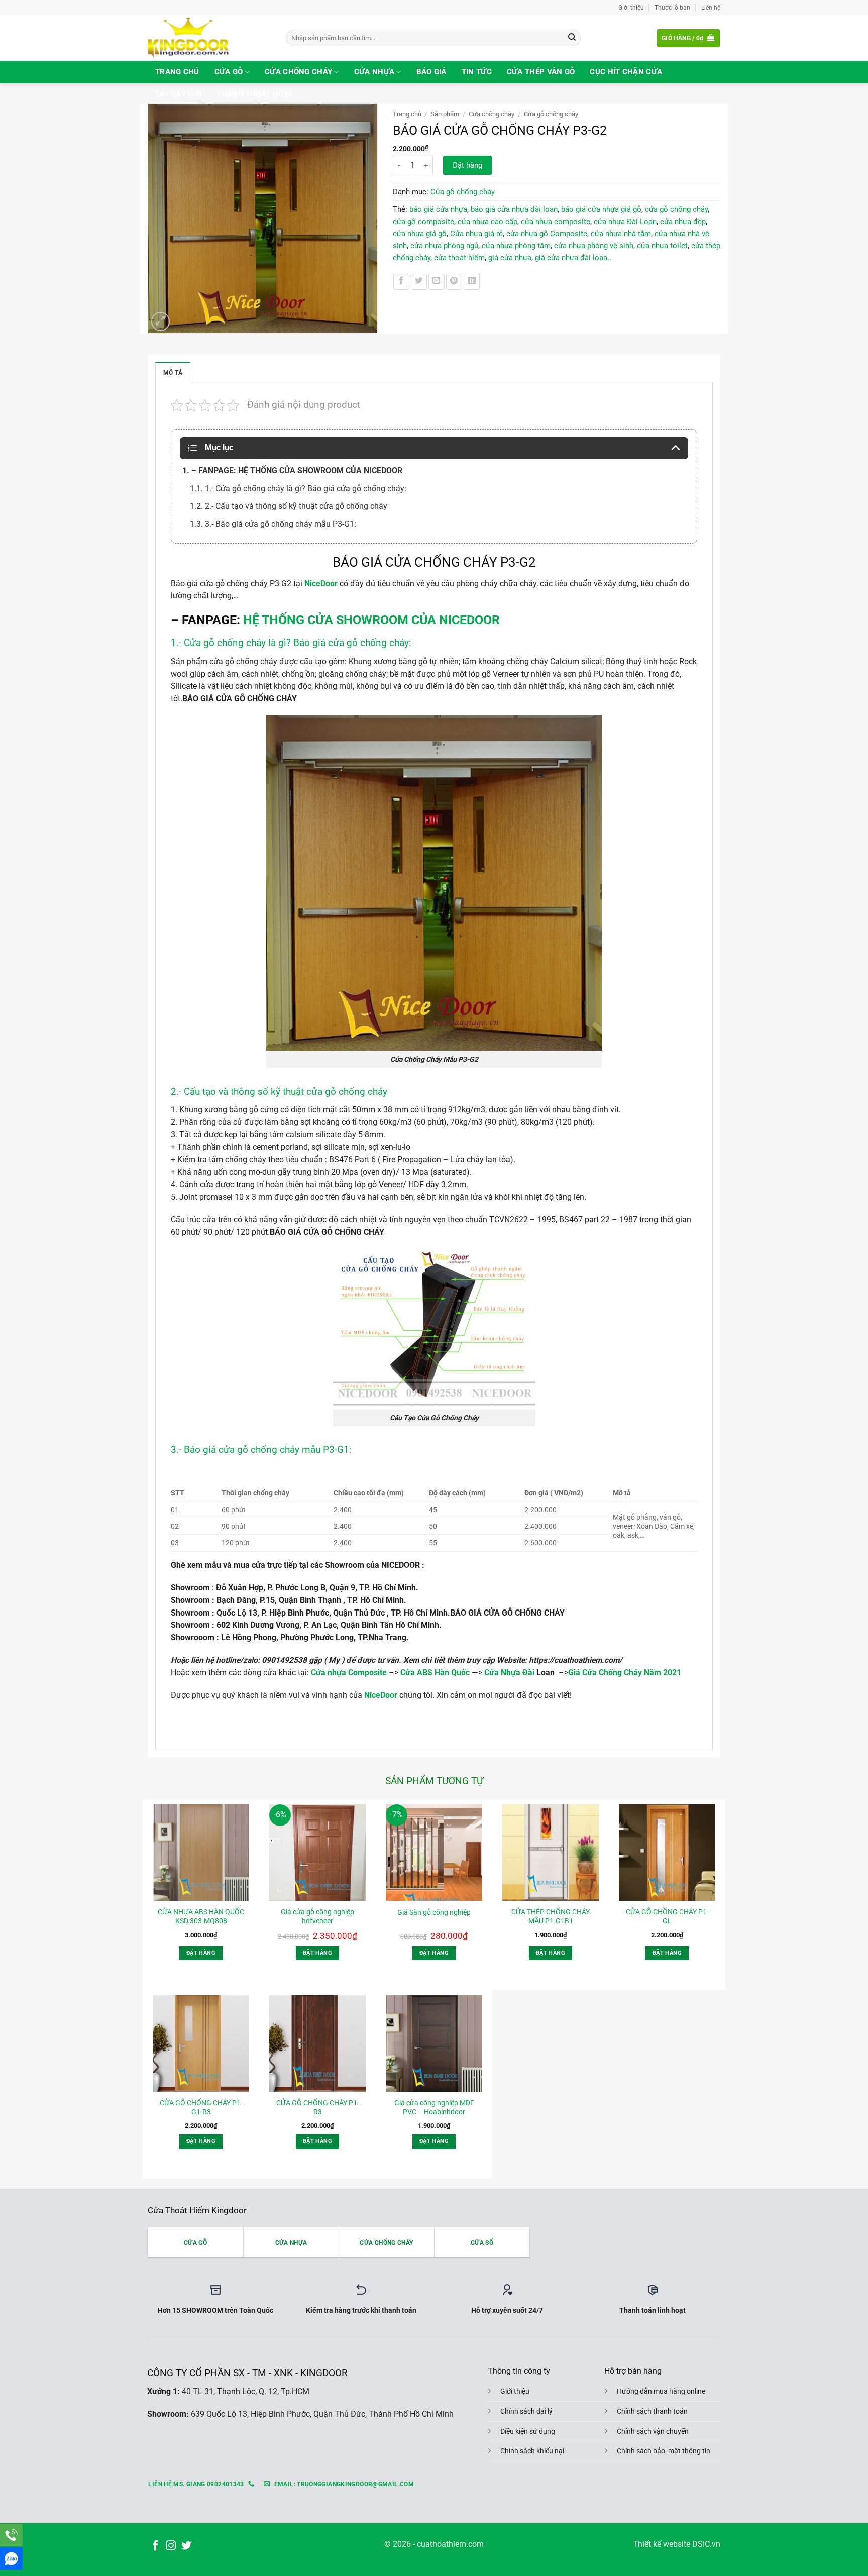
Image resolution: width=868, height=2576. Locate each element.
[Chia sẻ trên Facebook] (401, 282)
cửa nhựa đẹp (683, 222)
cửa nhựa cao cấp (487, 222)
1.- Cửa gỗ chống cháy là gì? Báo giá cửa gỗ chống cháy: (291, 643)
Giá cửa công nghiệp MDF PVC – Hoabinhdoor (434, 2107)
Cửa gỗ (229, 72)
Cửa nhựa (374, 72)
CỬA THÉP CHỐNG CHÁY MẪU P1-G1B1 (551, 1916)
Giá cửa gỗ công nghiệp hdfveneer (317, 1916)
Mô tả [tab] (173, 372)
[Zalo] (11, 2559)
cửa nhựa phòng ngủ (444, 246)
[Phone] (11, 2535)
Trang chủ (177, 72)
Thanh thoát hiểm (254, 94)
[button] (688, 38)
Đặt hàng (467, 165)
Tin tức (477, 72)
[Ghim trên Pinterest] (454, 282)
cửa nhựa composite (556, 222)
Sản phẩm (445, 114)
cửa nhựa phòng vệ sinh (594, 246)
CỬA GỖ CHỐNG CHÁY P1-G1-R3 (201, 2107)
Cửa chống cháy (298, 72)
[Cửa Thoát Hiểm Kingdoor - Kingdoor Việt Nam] (209, 38)
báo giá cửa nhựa (438, 209)
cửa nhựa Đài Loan (625, 222)
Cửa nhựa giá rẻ (476, 234)
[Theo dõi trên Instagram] (171, 2546)
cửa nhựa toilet (662, 246)
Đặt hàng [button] (201, 1953)
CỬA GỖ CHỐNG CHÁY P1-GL (667, 1916)
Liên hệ (711, 7)
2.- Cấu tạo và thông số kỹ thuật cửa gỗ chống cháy (280, 1091)
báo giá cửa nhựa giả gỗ (601, 209)
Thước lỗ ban (672, 7)
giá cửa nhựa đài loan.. (573, 258)
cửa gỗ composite (423, 222)
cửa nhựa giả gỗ (420, 234)
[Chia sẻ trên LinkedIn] (472, 282)
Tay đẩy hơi (178, 94)
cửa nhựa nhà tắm (621, 234)
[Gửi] (572, 38)
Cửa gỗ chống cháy (551, 114)
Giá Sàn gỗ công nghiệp (434, 1912)
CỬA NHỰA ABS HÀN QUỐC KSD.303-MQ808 (201, 1916)
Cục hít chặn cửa (626, 72)
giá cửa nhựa (510, 258)
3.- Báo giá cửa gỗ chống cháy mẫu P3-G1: (262, 1450)
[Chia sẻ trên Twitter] (419, 282)
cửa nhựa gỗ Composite (547, 234)
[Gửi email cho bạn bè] (437, 282)
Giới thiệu (631, 7)
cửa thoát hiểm (459, 258)
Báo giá (431, 72)
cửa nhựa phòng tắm (516, 246)
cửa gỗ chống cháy (676, 209)
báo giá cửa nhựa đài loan (514, 209)
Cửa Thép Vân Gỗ (541, 72)
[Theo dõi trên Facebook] (155, 2546)
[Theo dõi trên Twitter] (186, 2546)
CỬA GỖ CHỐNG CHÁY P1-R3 (318, 2107)
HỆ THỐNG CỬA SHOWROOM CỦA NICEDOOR (371, 620)
